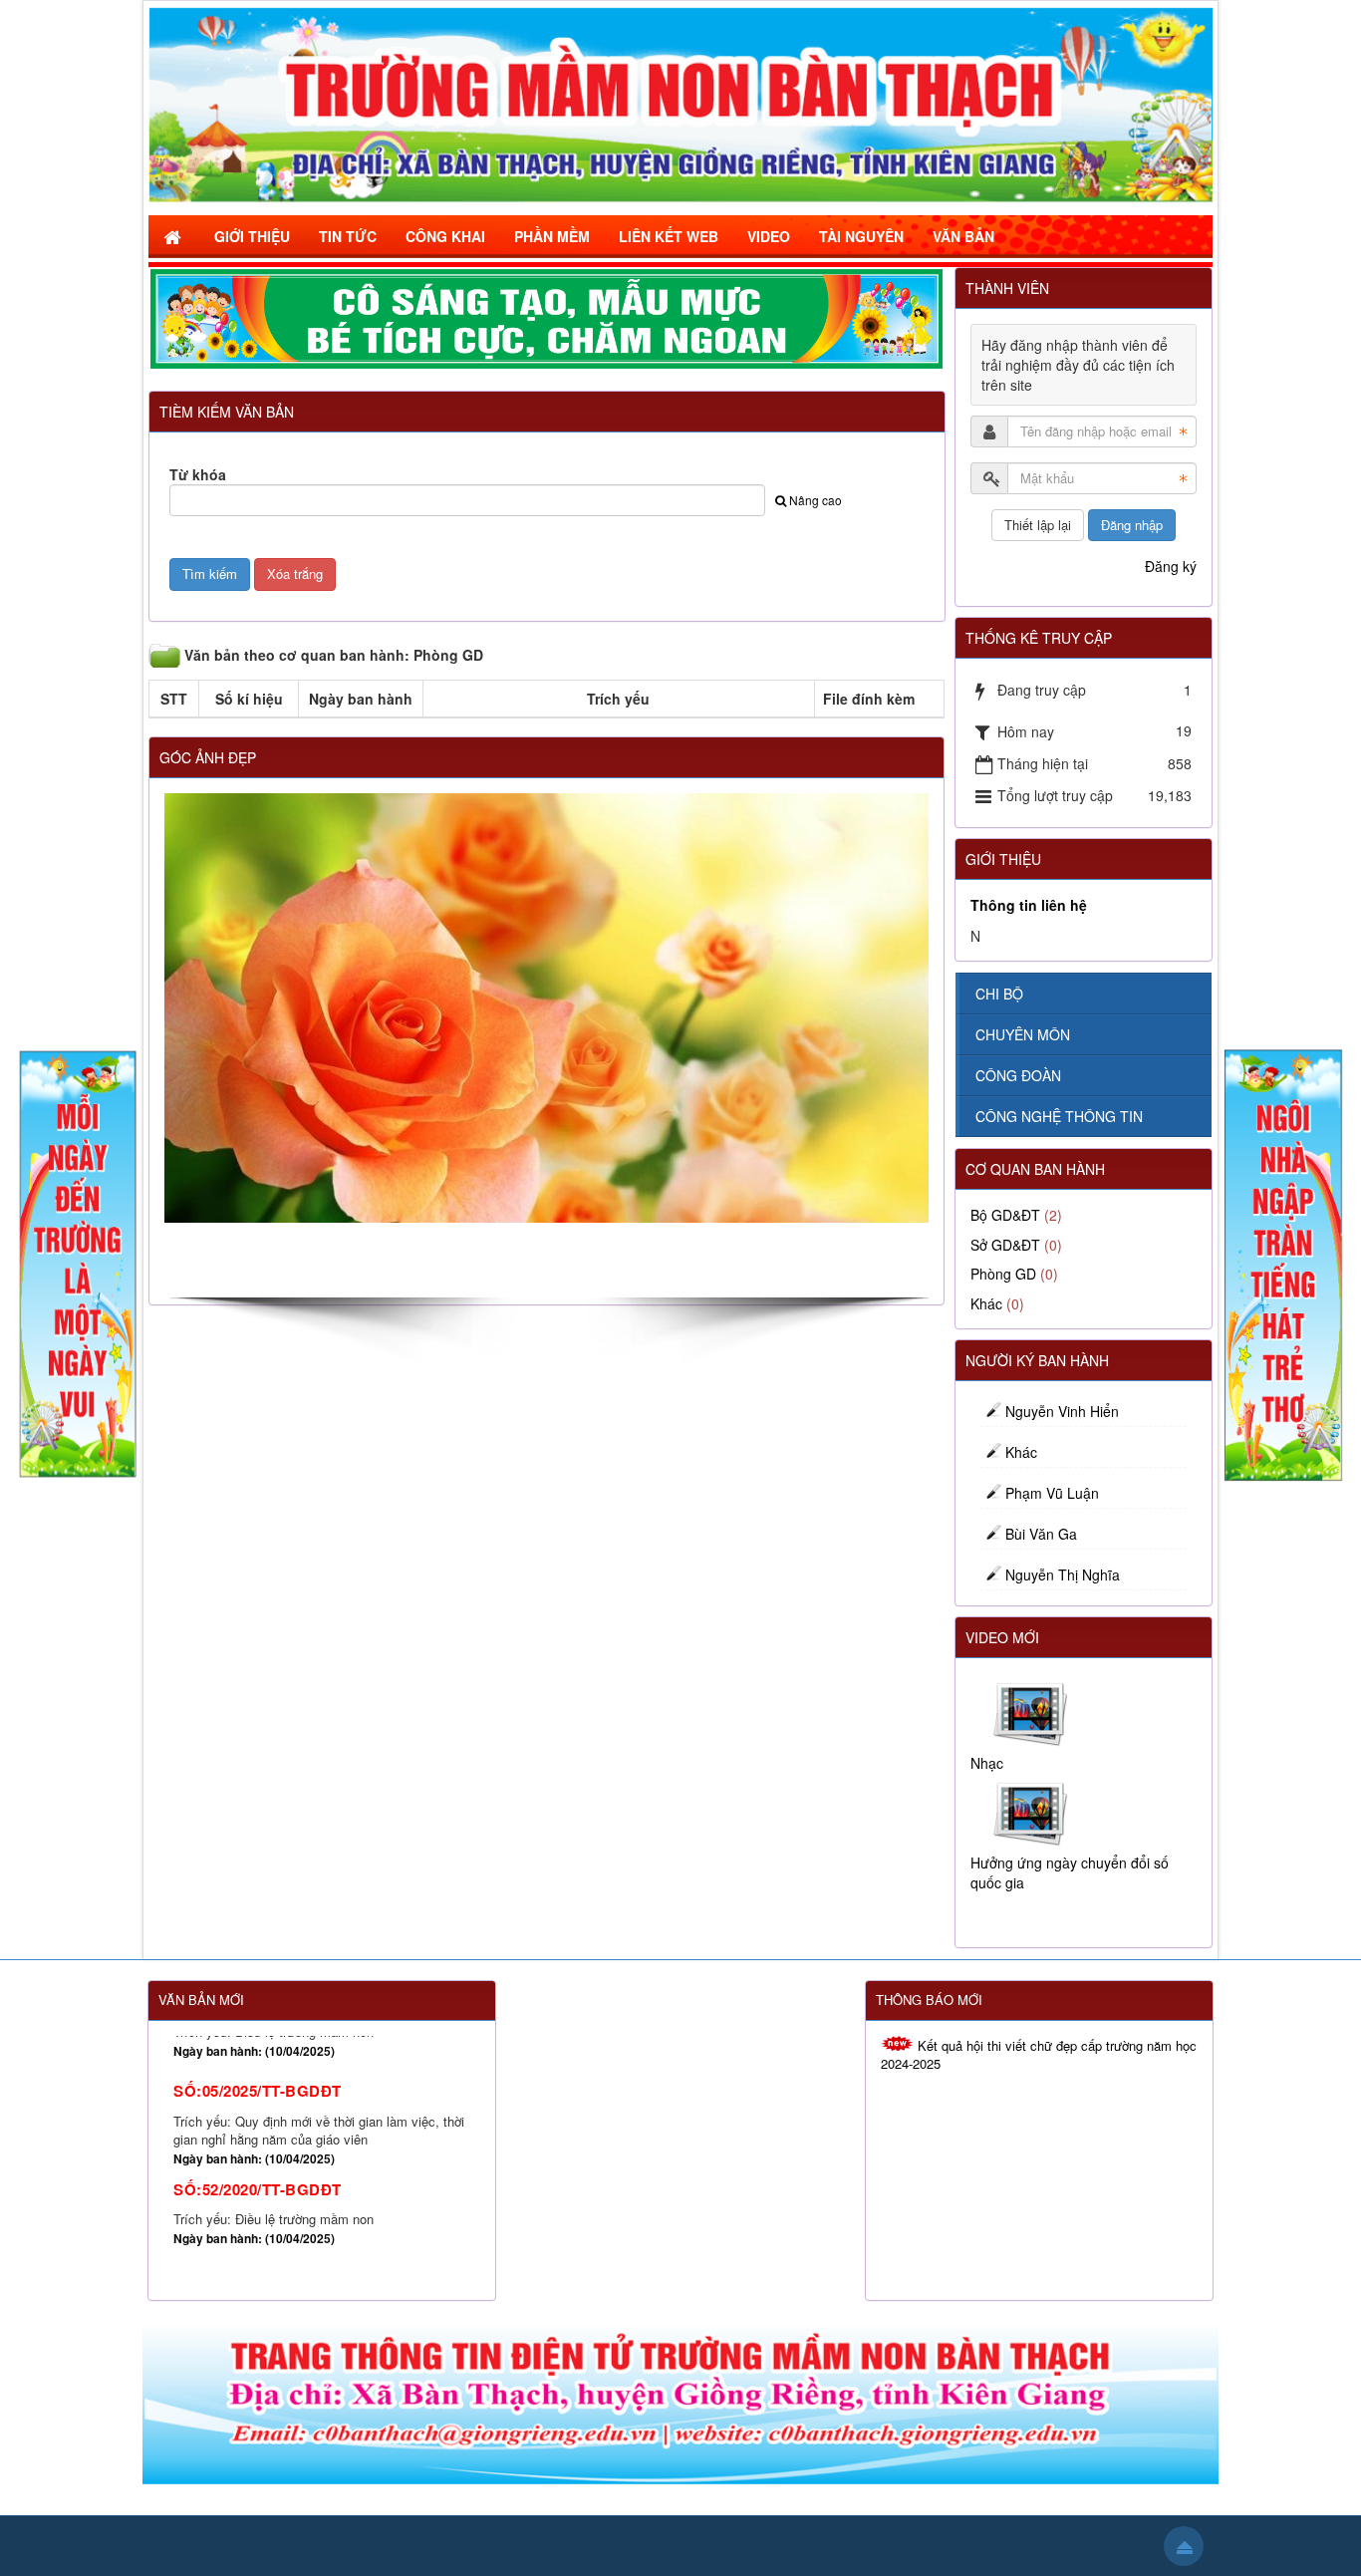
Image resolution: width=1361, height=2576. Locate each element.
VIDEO (769, 236)
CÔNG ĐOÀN (1018, 1075)
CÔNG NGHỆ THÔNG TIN (1059, 1116)
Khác (986, 1303)
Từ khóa (198, 474)
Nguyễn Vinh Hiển (1062, 1411)
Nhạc (987, 1763)
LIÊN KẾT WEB (669, 236)
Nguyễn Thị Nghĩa (1063, 1574)
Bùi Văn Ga (1041, 1534)
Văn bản (963, 236)
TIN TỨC (348, 236)
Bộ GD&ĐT (1005, 1215)
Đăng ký (1171, 566)
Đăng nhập (1132, 525)
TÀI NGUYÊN (861, 236)
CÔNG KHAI (445, 236)
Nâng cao (816, 500)
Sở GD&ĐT (1005, 1245)
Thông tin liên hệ (1029, 905)
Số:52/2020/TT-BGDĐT (258, 2093)
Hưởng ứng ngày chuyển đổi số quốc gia (1070, 1872)
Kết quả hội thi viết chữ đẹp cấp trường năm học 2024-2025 (1039, 2055)
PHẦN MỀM (552, 236)
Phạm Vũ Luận (1052, 1493)
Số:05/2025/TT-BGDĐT (258, 2182)
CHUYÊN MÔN (1023, 1034)
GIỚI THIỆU (252, 236)
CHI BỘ (999, 994)
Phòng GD (1003, 1274)
